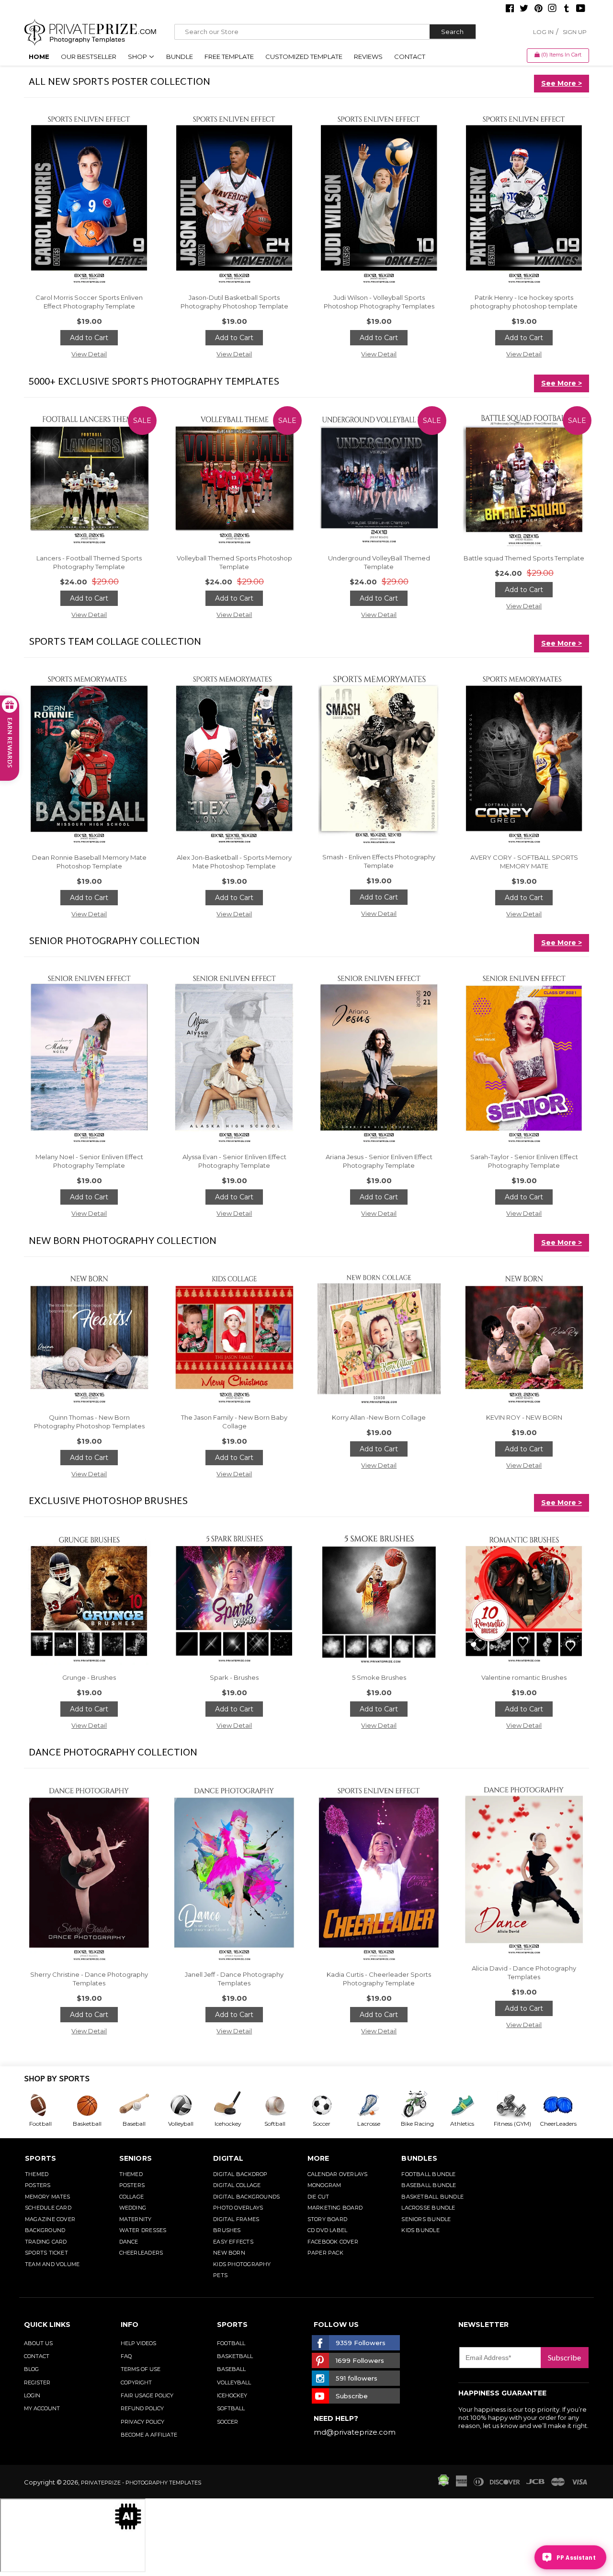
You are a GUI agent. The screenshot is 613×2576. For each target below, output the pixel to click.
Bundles (419, 2158)
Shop (138, 57)
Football (231, 2343)
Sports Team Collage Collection (115, 642)
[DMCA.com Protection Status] (443, 2484)
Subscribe (564, 2357)
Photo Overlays (238, 2208)
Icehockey (232, 2395)
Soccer (227, 2422)
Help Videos (138, 2343)
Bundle (180, 57)
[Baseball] (141, 2105)
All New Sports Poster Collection (119, 82)
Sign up (575, 32)
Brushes (227, 2230)
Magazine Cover (50, 2219)
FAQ (126, 2356)
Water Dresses (143, 2230)
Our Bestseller (89, 57)
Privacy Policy (142, 2422)
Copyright (136, 2382)
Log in (543, 32)
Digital (228, 2158)
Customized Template (304, 57)
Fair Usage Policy (147, 2395)
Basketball (235, 2356)
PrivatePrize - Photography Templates (141, 2483)
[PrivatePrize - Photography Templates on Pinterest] (538, 9)
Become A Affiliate (149, 2435)
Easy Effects (233, 2242)
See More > (562, 83)
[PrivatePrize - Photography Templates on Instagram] (552, 9)
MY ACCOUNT (42, 2408)
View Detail (89, 354)
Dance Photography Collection (113, 1753)
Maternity (136, 2219)
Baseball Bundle (429, 2185)
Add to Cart (89, 338)
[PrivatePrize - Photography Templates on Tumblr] (567, 9)
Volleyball (234, 2382)
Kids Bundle (420, 2230)
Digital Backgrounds (246, 2197)
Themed (37, 2174)
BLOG (31, 2369)
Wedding (133, 2208)
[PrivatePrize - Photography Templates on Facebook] (510, 9)
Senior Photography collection (114, 942)
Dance (129, 2242)
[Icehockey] (235, 2105)
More (318, 2158)
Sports (40, 2158)
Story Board (327, 2219)
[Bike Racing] (423, 2105)
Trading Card (46, 2242)
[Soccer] (329, 2105)
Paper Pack (325, 2253)
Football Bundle (428, 2174)
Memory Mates (48, 2197)
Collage (132, 2197)
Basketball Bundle (432, 2197)
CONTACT (37, 2356)
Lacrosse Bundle (428, 2208)
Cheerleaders (141, 2253)
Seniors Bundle (426, 2219)
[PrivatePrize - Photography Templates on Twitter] (524, 9)
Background (45, 2230)
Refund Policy (142, 2408)
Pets (220, 2275)
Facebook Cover (333, 2242)
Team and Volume (52, 2264)
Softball (231, 2408)
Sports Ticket (46, 2253)
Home (39, 57)
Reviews (368, 57)
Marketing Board (335, 2208)
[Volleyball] (188, 2105)
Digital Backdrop (240, 2174)
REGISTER (37, 2382)
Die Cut (318, 2197)
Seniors (136, 2158)
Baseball (231, 2369)
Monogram (324, 2185)
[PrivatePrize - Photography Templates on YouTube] (581, 9)
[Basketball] (94, 2105)
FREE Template (229, 57)
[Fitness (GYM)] (516, 2105)
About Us (38, 2343)
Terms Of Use (141, 2369)
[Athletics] (469, 2105)
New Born (229, 2253)
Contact (410, 57)
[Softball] (282, 2105)
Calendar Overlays (338, 2174)
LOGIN (32, 2395)
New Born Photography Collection (123, 1242)
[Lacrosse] (376, 2105)
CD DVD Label (328, 2230)
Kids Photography (242, 2264)
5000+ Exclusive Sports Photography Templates (154, 382)
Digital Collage (237, 2185)
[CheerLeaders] (563, 2105)
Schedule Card (48, 2208)
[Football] (47, 2105)
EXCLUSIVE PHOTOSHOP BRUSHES (108, 1502)
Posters (38, 2185)
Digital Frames (236, 2219)
